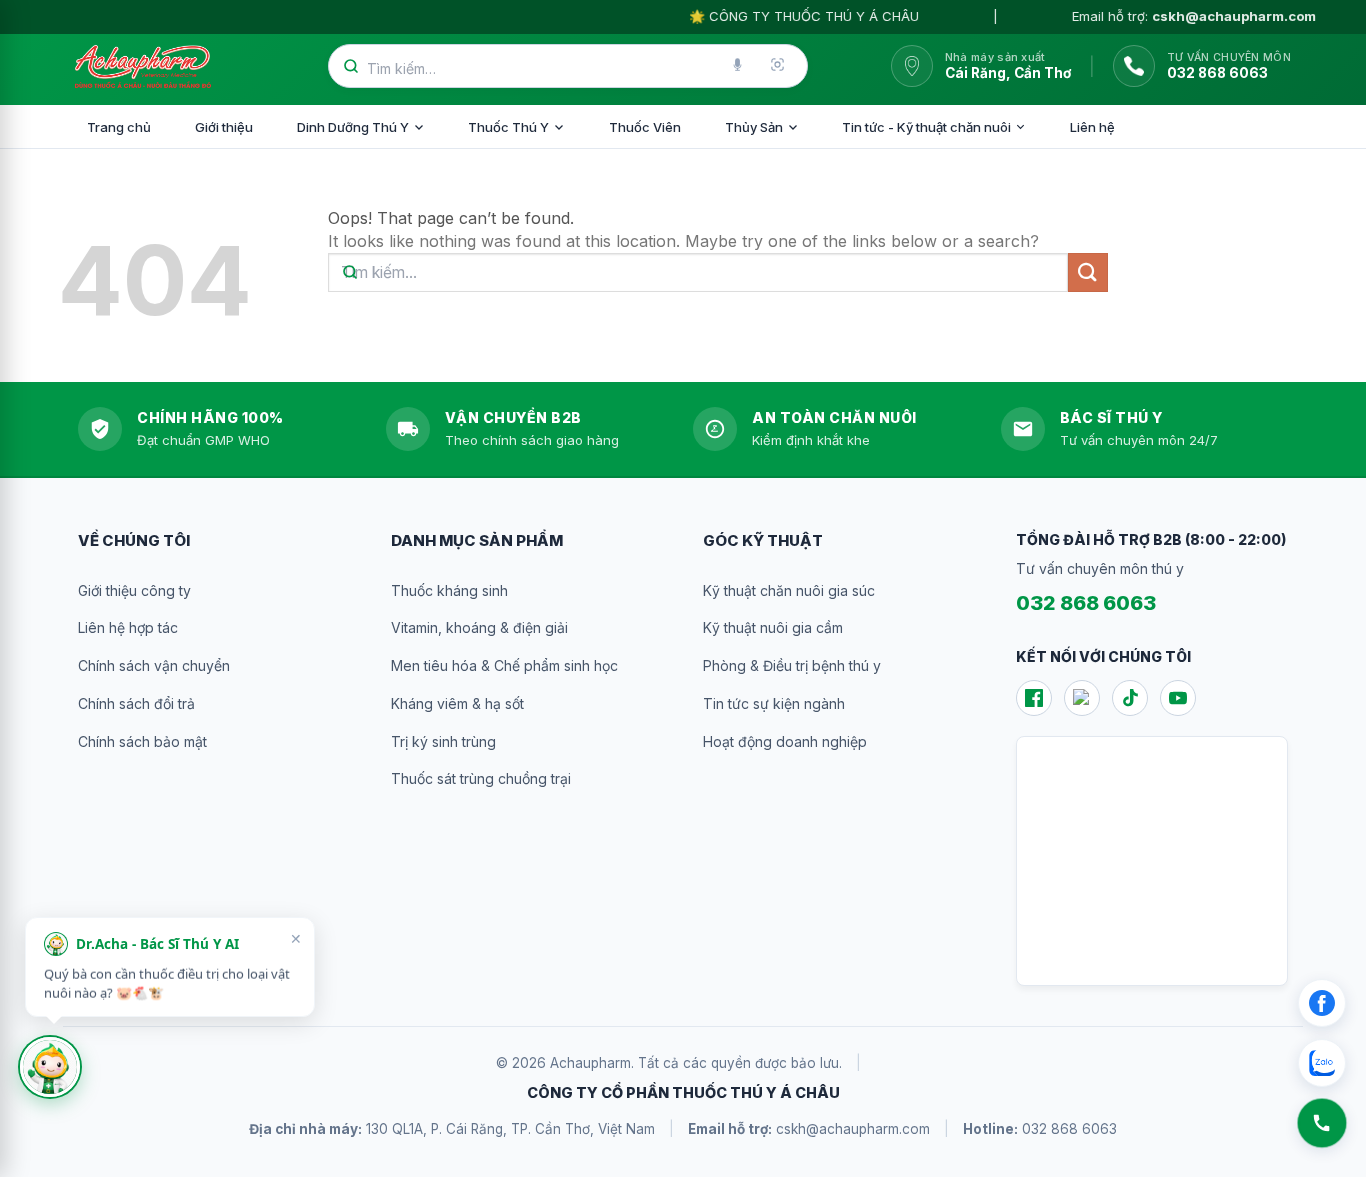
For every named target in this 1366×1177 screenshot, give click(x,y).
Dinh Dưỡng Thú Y (353, 127)
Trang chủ (119, 127)
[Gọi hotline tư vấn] (1322, 1123)
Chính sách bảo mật (142, 741)
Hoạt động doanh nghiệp (785, 741)
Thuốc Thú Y (508, 127)
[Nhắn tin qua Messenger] (1322, 1003)
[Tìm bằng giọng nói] (739, 66)
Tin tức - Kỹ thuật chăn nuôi (926, 127)
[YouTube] (1178, 698)
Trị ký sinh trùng (443, 741)
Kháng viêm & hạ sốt (457, 703)
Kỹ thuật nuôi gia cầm (773, 627)
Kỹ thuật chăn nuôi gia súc (789, 590)
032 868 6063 (1086, 603)
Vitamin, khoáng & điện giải (479, 627)
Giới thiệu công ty (134, 590)
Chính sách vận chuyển (154, 665)
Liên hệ (1092, 127)
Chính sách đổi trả (136, 703)
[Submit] (1088, 272)
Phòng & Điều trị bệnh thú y (792, 665)
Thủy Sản (754, 127)
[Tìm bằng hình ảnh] (779, 66)
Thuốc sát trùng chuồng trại (481, 778)
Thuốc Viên (645, 127)
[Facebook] (1034, 698)
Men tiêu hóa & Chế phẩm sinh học (504, 665)
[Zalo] (1082, 698)
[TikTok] (1130, 698)
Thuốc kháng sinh (449, 590)
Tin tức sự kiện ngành (774, 703)
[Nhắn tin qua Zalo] (1322, 1063)
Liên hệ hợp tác (128, 627)
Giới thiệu (224, 127)
